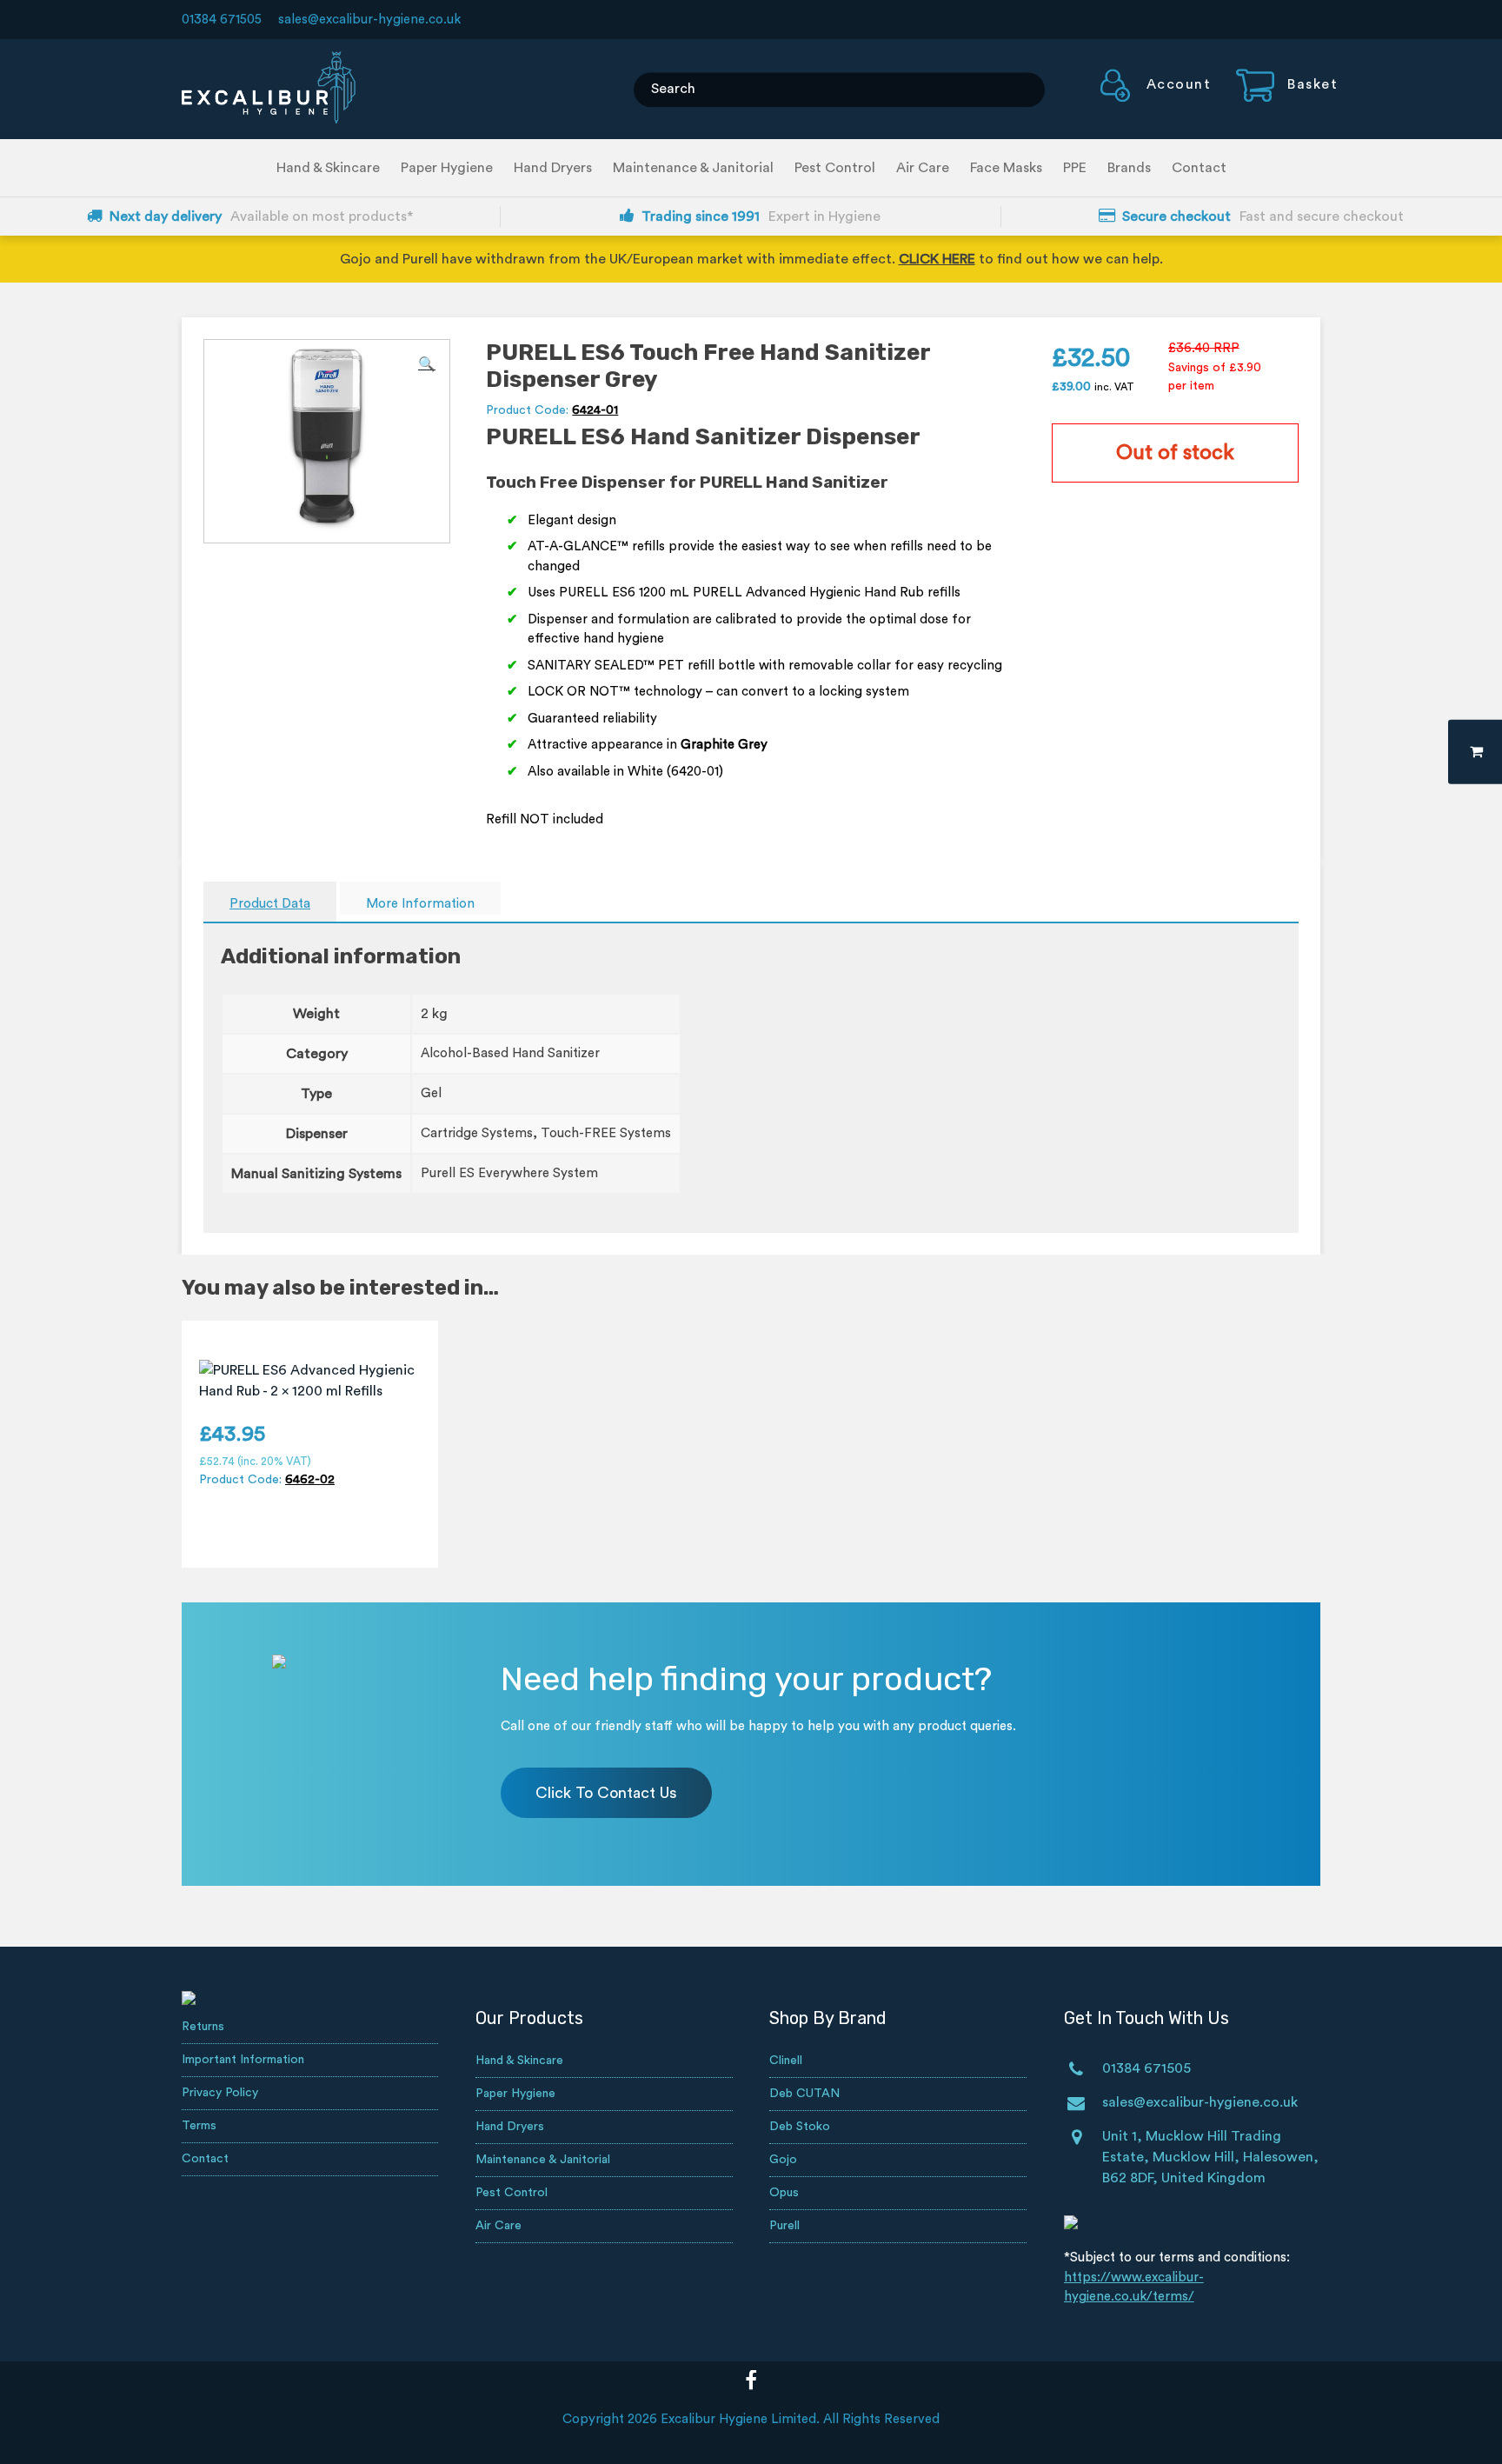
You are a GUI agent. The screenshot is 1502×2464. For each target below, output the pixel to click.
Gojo (783, 2160)
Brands (1129, 168)
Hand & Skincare (328, 168)
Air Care (923, 168)
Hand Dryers (553, 168)
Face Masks (1006, 168)
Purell (784, 2226)
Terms (199, 2126)
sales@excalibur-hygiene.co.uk (369, 20)
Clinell (786, 2061)
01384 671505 (222, 20)
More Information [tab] (420, 904)
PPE (1075, 168)
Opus (784, 2193)
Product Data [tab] (270, 904)
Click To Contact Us (606, 1793)
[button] (427, 364)
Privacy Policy (220, 2093)
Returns (203, 2027)
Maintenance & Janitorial (693, 168)
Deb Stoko (800, 2127)
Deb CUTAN (804, 2094)
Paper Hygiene (447, 168)
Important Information (243, 2060)
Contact (1199, 168)
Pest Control (835, 168)
